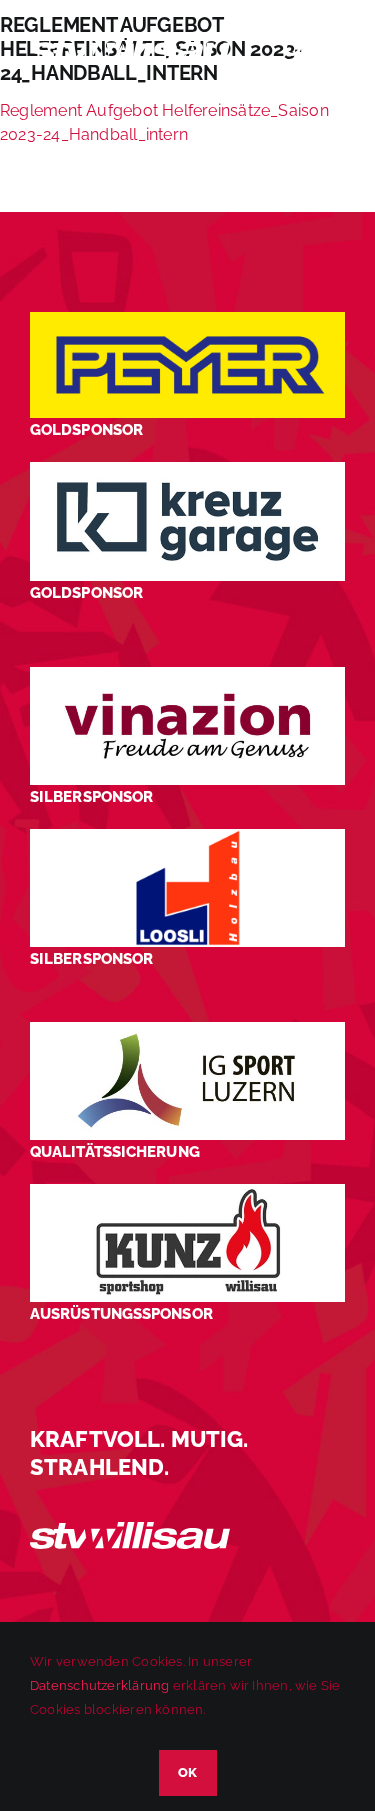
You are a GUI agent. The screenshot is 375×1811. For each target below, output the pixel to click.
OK (188, 1772)
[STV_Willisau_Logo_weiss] (130, 1529)
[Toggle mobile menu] (334, 48)
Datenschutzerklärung (99, 1685)
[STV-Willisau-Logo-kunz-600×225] (187, 1191)
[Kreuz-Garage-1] (187, 469)
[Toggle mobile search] (294, 48)
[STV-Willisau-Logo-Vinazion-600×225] (187, 674)
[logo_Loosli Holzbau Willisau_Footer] (187, 836)
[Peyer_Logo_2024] (187, 319)
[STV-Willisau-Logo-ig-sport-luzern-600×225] (187, 1029)
